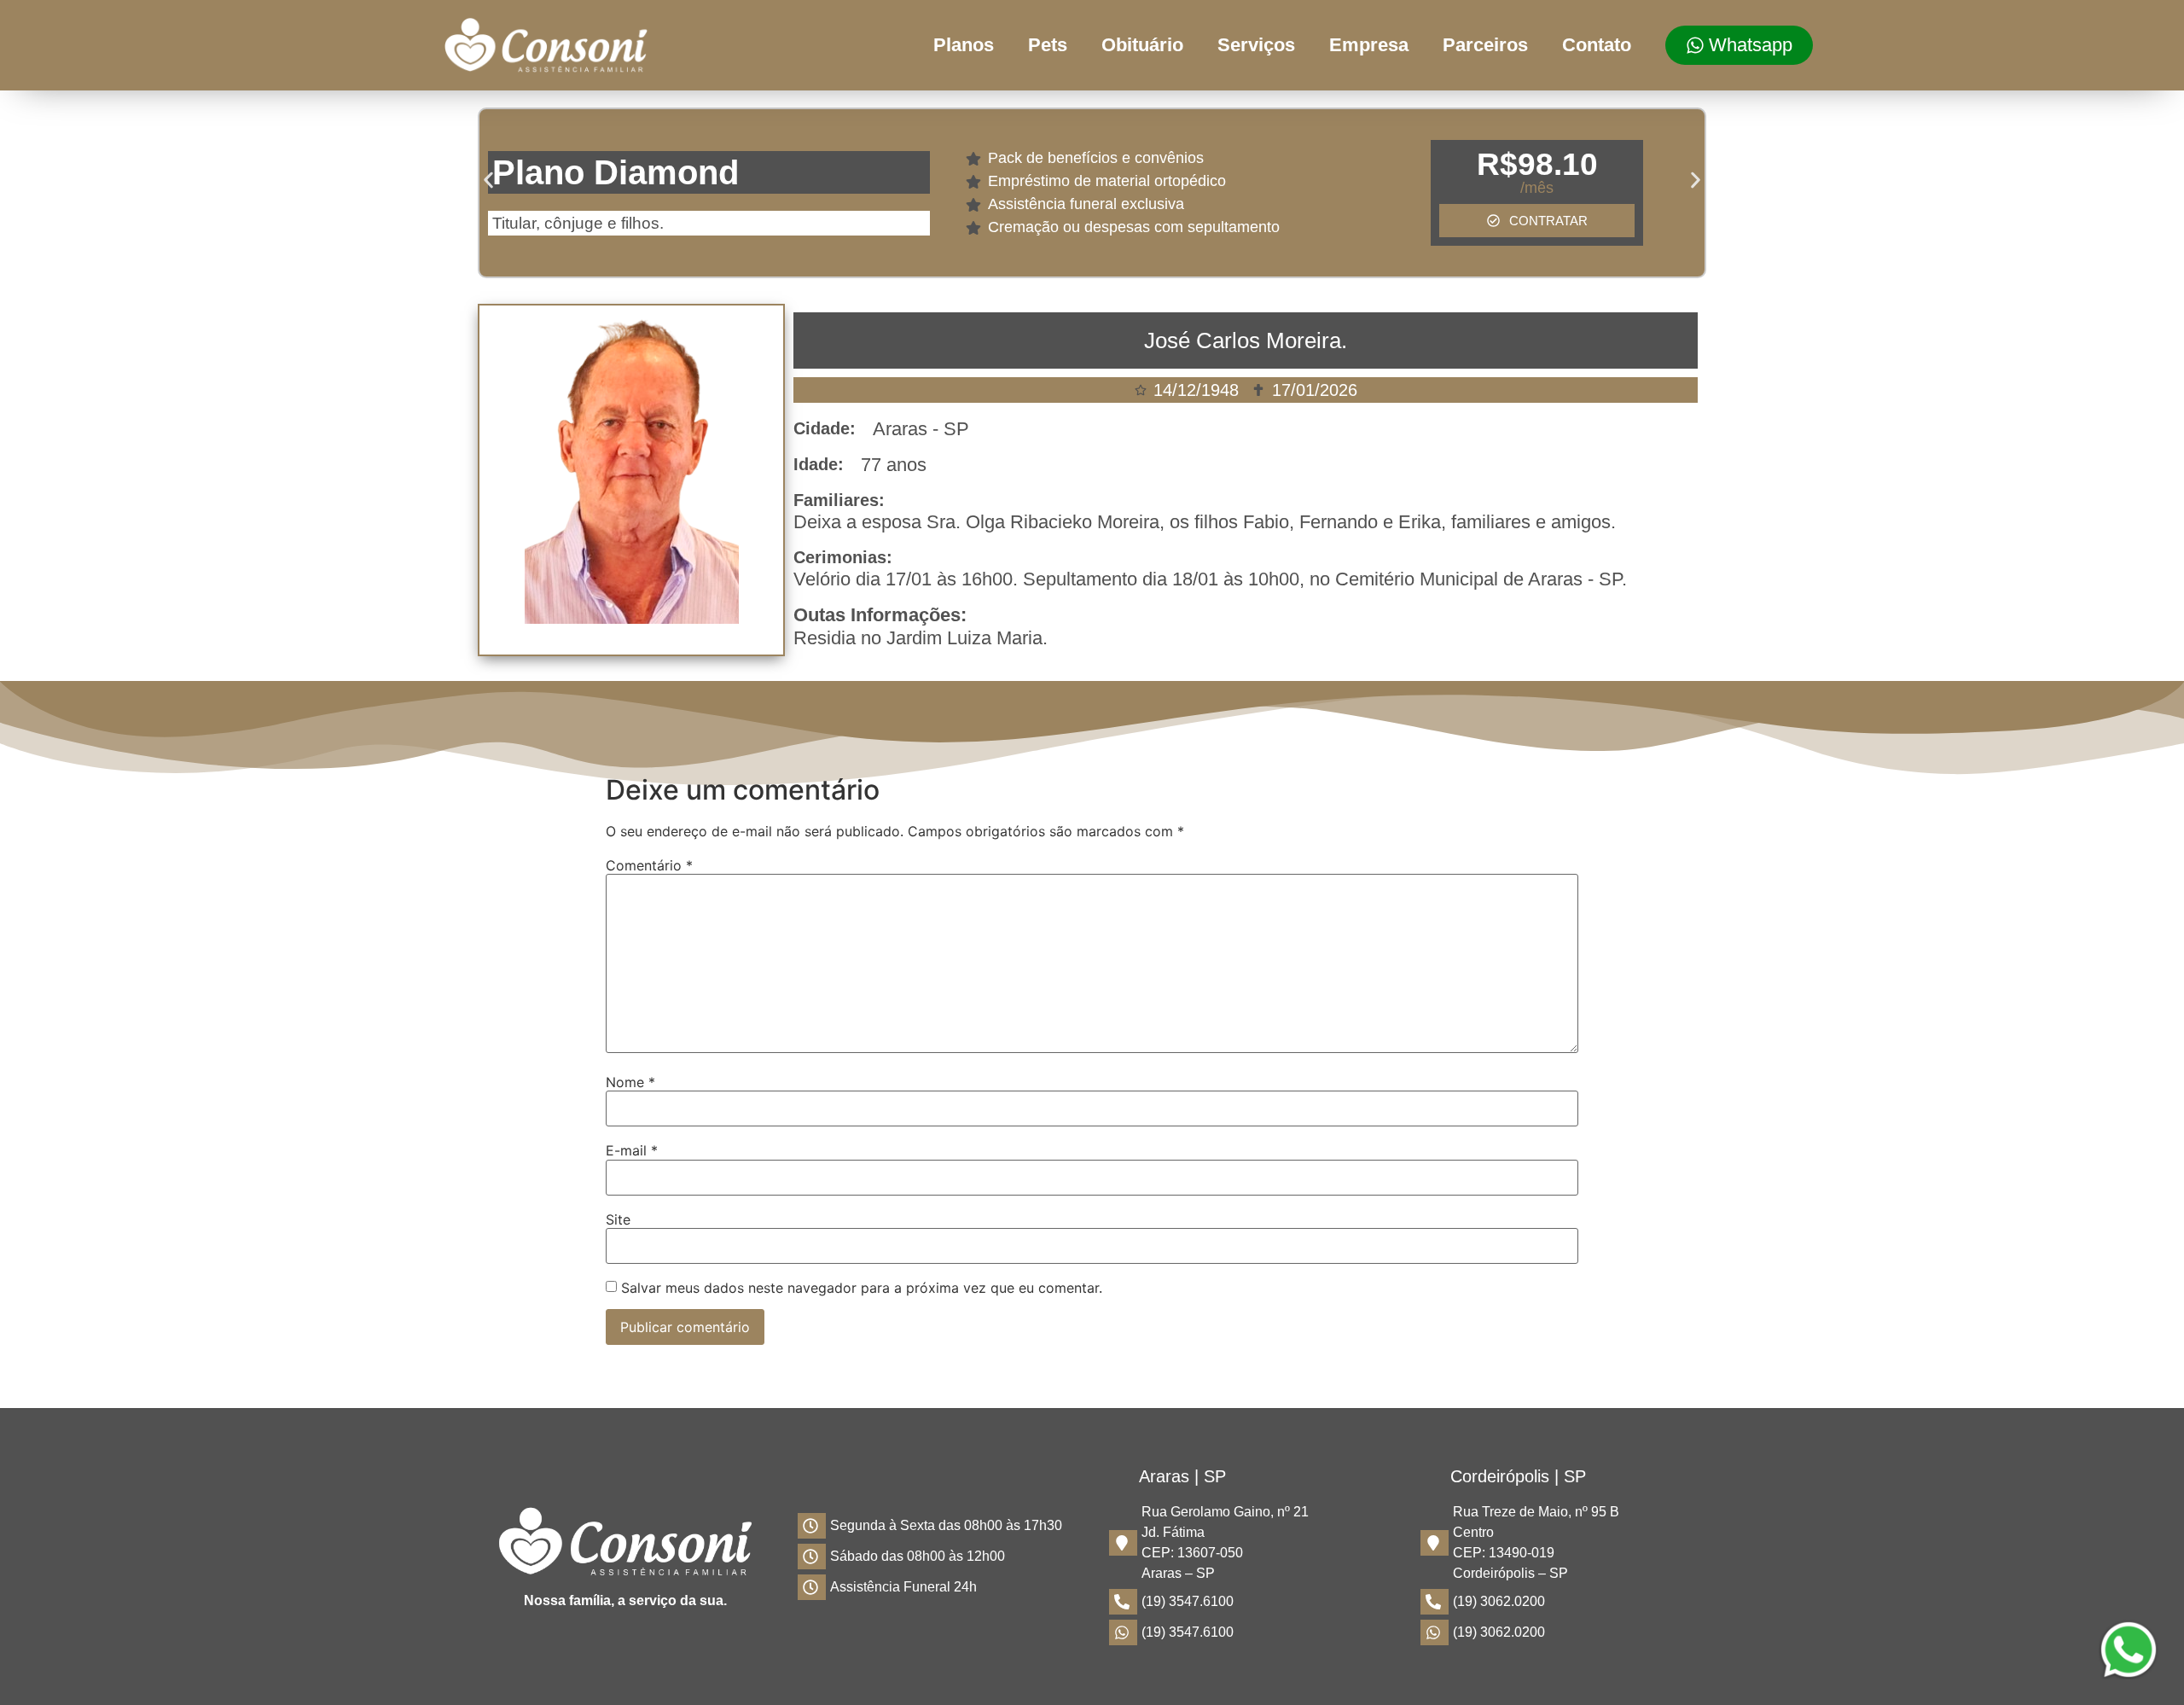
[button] (488, 180)
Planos (964, 45)
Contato (1597, 45)
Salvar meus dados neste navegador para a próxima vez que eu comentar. (862, 1288)
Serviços (1256, 45)
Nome (630, 1082)
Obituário (1142, 45)
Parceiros (1485, 45)
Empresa (1369, 45)
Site (618, 1219)
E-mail (632, 1150)
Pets (1048, 45)
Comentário (649, 865)
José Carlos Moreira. (1246, 340)
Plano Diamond (616, 172)
